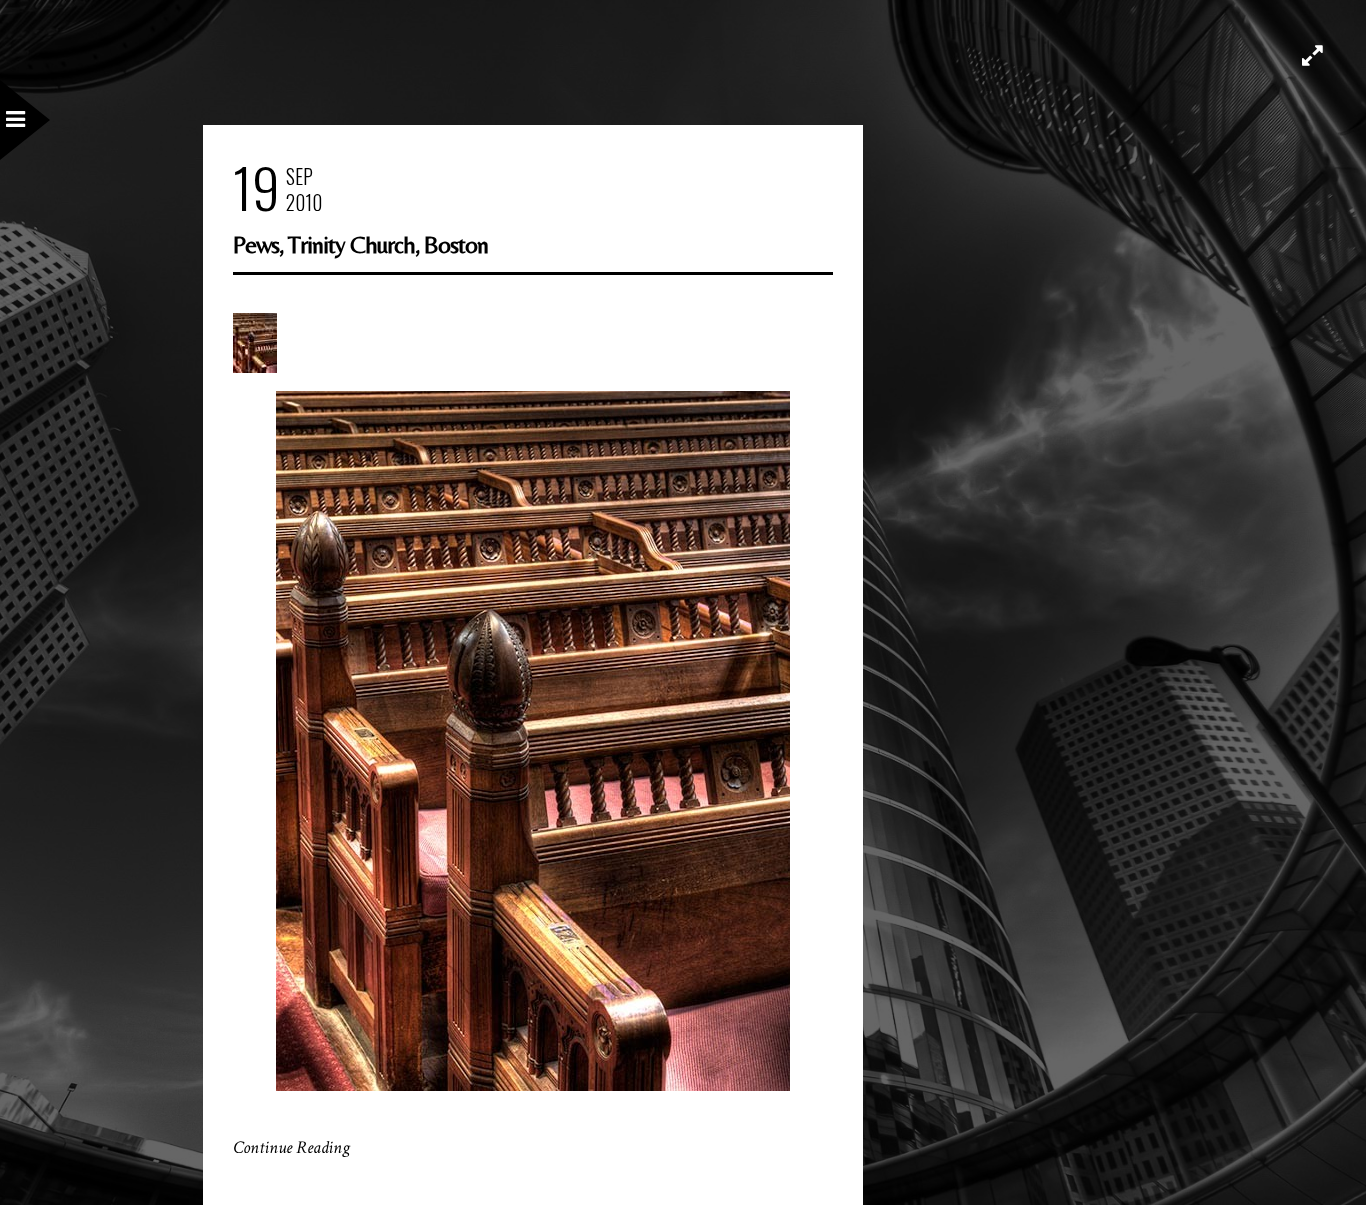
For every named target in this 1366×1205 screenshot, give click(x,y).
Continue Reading (291, 1147)
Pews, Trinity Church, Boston (360, 244)
